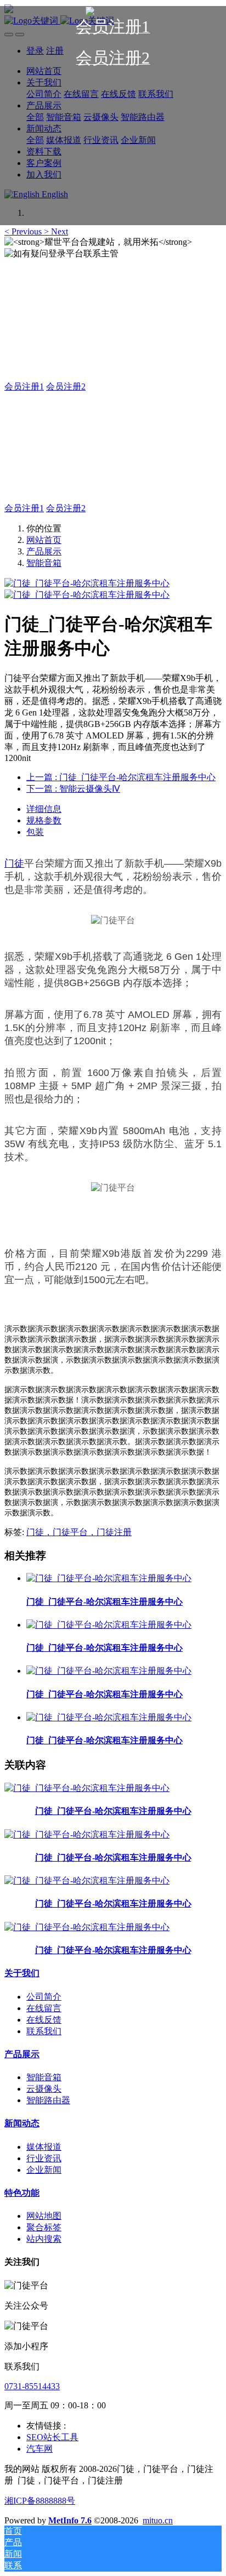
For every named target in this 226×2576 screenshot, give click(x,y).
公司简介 (44, 1997)
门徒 (14, 863)
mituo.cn (158, 2520)
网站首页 (44, 540)
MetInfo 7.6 (70, 2520)
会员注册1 (24, 387)
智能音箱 (44, 563)
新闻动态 (22, 2123)
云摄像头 (44, 2089)
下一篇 (73, 789)
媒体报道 (44, 2147)
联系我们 (44, 2031)
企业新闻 (44, 2170)
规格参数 (44, 820)
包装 (35, 832)
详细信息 (44, 809)
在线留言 (44, 2008)
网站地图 (44, 2216)
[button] (24, 231)
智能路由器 (48, 2100)
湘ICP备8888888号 (40, 2501)
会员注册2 (66, 387)
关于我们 (22, 1973)
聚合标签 (44, 2227)
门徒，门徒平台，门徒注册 (79, 1532)
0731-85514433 (32, 2386)
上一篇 (121, 777)
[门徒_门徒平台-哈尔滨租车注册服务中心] (109, 1578)
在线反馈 (44, 2020)
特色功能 (22, 2193)
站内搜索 (44, 2239)
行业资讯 (44, 2158)
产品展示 (44, 551)
